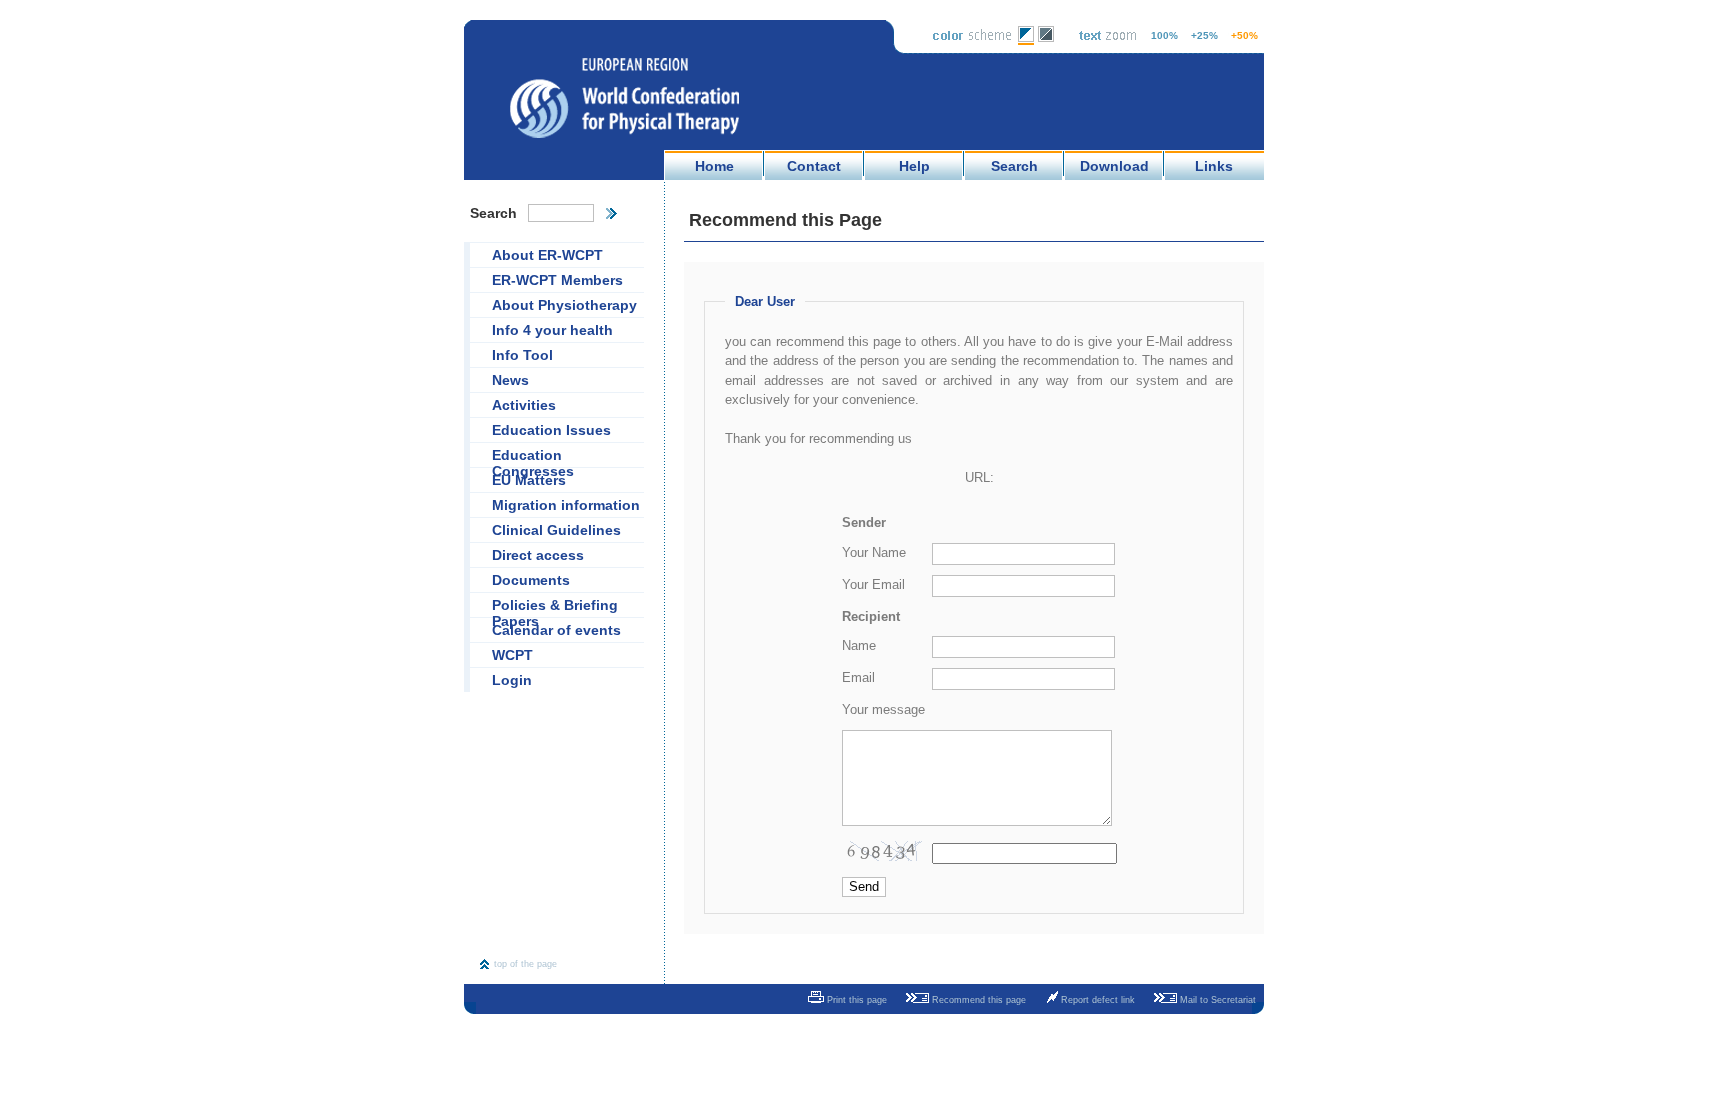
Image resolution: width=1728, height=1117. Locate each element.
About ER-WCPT (547, 255)
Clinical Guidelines (556, 530)
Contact (814, 166)
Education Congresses (533, 457)
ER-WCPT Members (557, 280)
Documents (531, 580)
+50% (1244, 35)
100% (1164, 35)
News (510, 380)
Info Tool (522, 355)
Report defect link (1096, 1000)
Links (1214, 166)
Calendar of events (556, 630)
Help (914, 166)
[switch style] (1026, 40)
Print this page (855, 1000)
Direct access (538, 555)
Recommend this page (977, 1000)
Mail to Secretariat (1216, 1000)
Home (714, 166)
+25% (1204, 35)
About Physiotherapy (564, 305)
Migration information (566, 505)
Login (512, 680)
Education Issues (551, 430)
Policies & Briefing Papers (555, 607)
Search (1014, 166)
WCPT (512, 655)
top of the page (525, 964)
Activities (524, 405)
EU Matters (529, 480)
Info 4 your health (552, 330)
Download (1114, 166)
